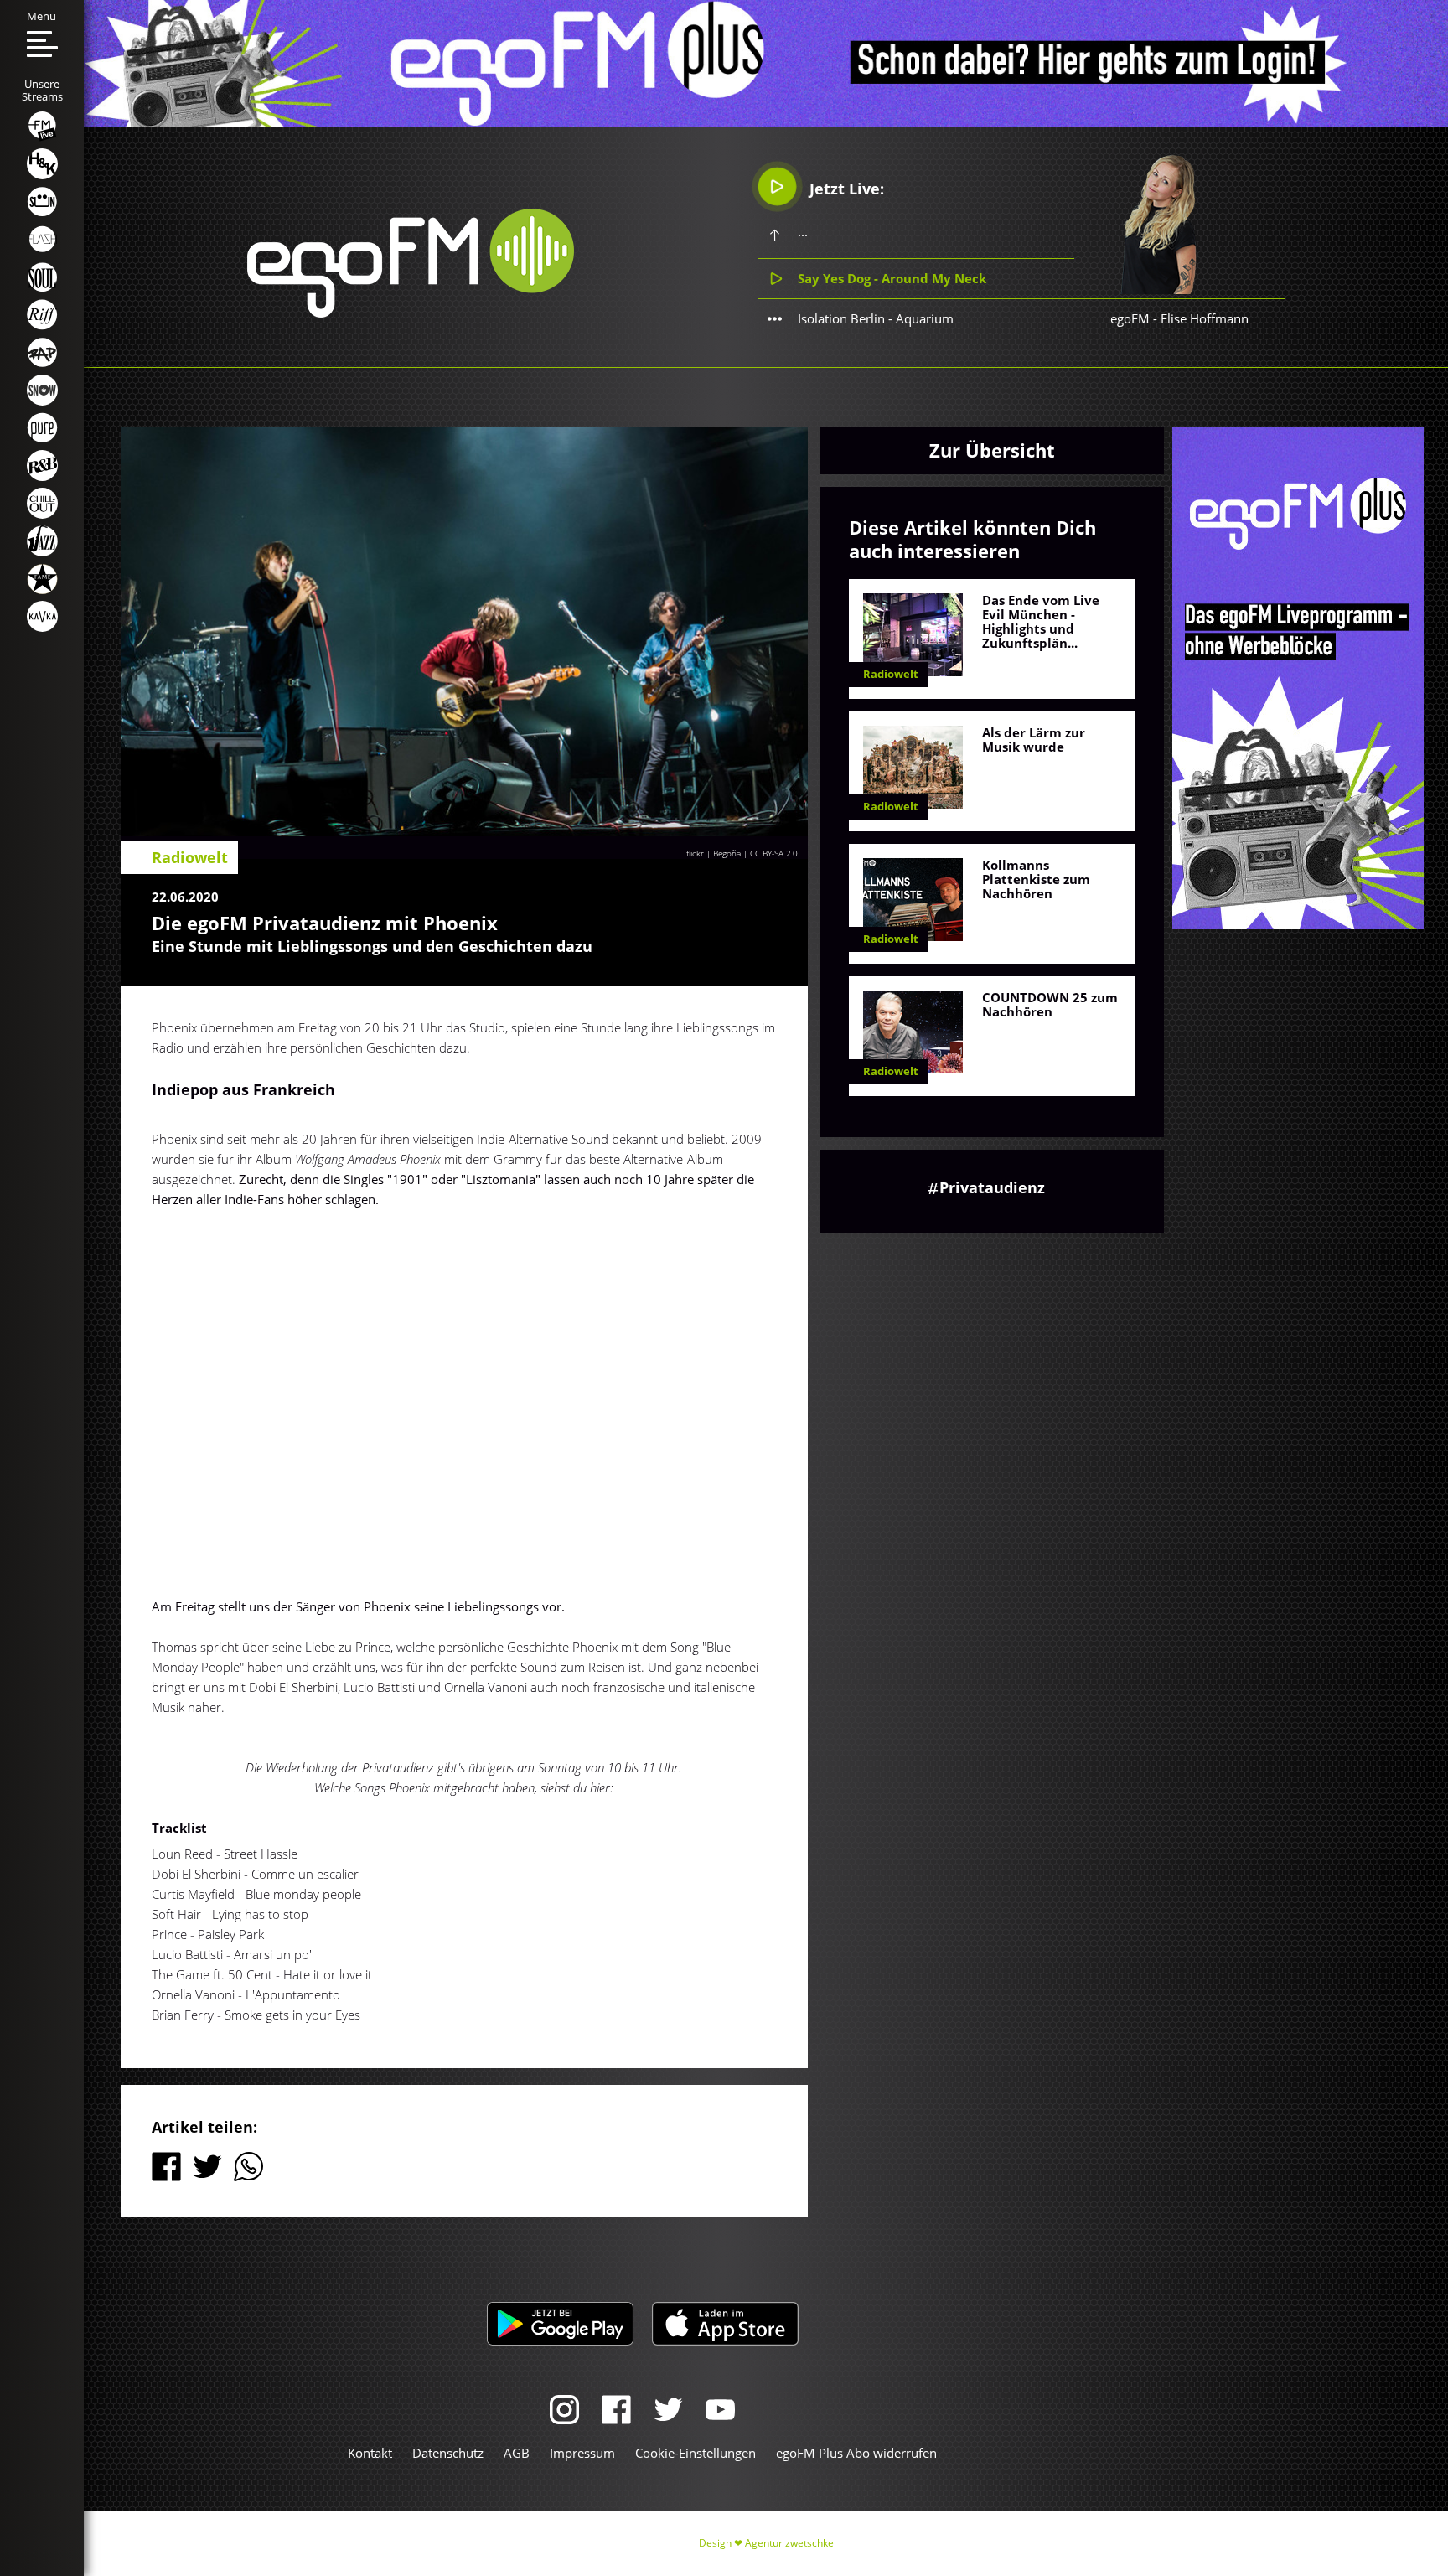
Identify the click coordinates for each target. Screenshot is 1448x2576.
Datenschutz (448, 2453)
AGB (517, 2453)
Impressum (582, 2453)
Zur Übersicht (992, 450)
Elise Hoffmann (1205, 318)
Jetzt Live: (845, 189)
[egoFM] (411, 313)
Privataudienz (992, 1187)
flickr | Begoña (714, 853)
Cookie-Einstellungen (696, 2453)
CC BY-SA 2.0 (774, 853)
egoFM (1130, 318)
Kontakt (370, 2453)
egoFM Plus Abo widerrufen (856, 2453)
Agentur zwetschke (789, 2543)
